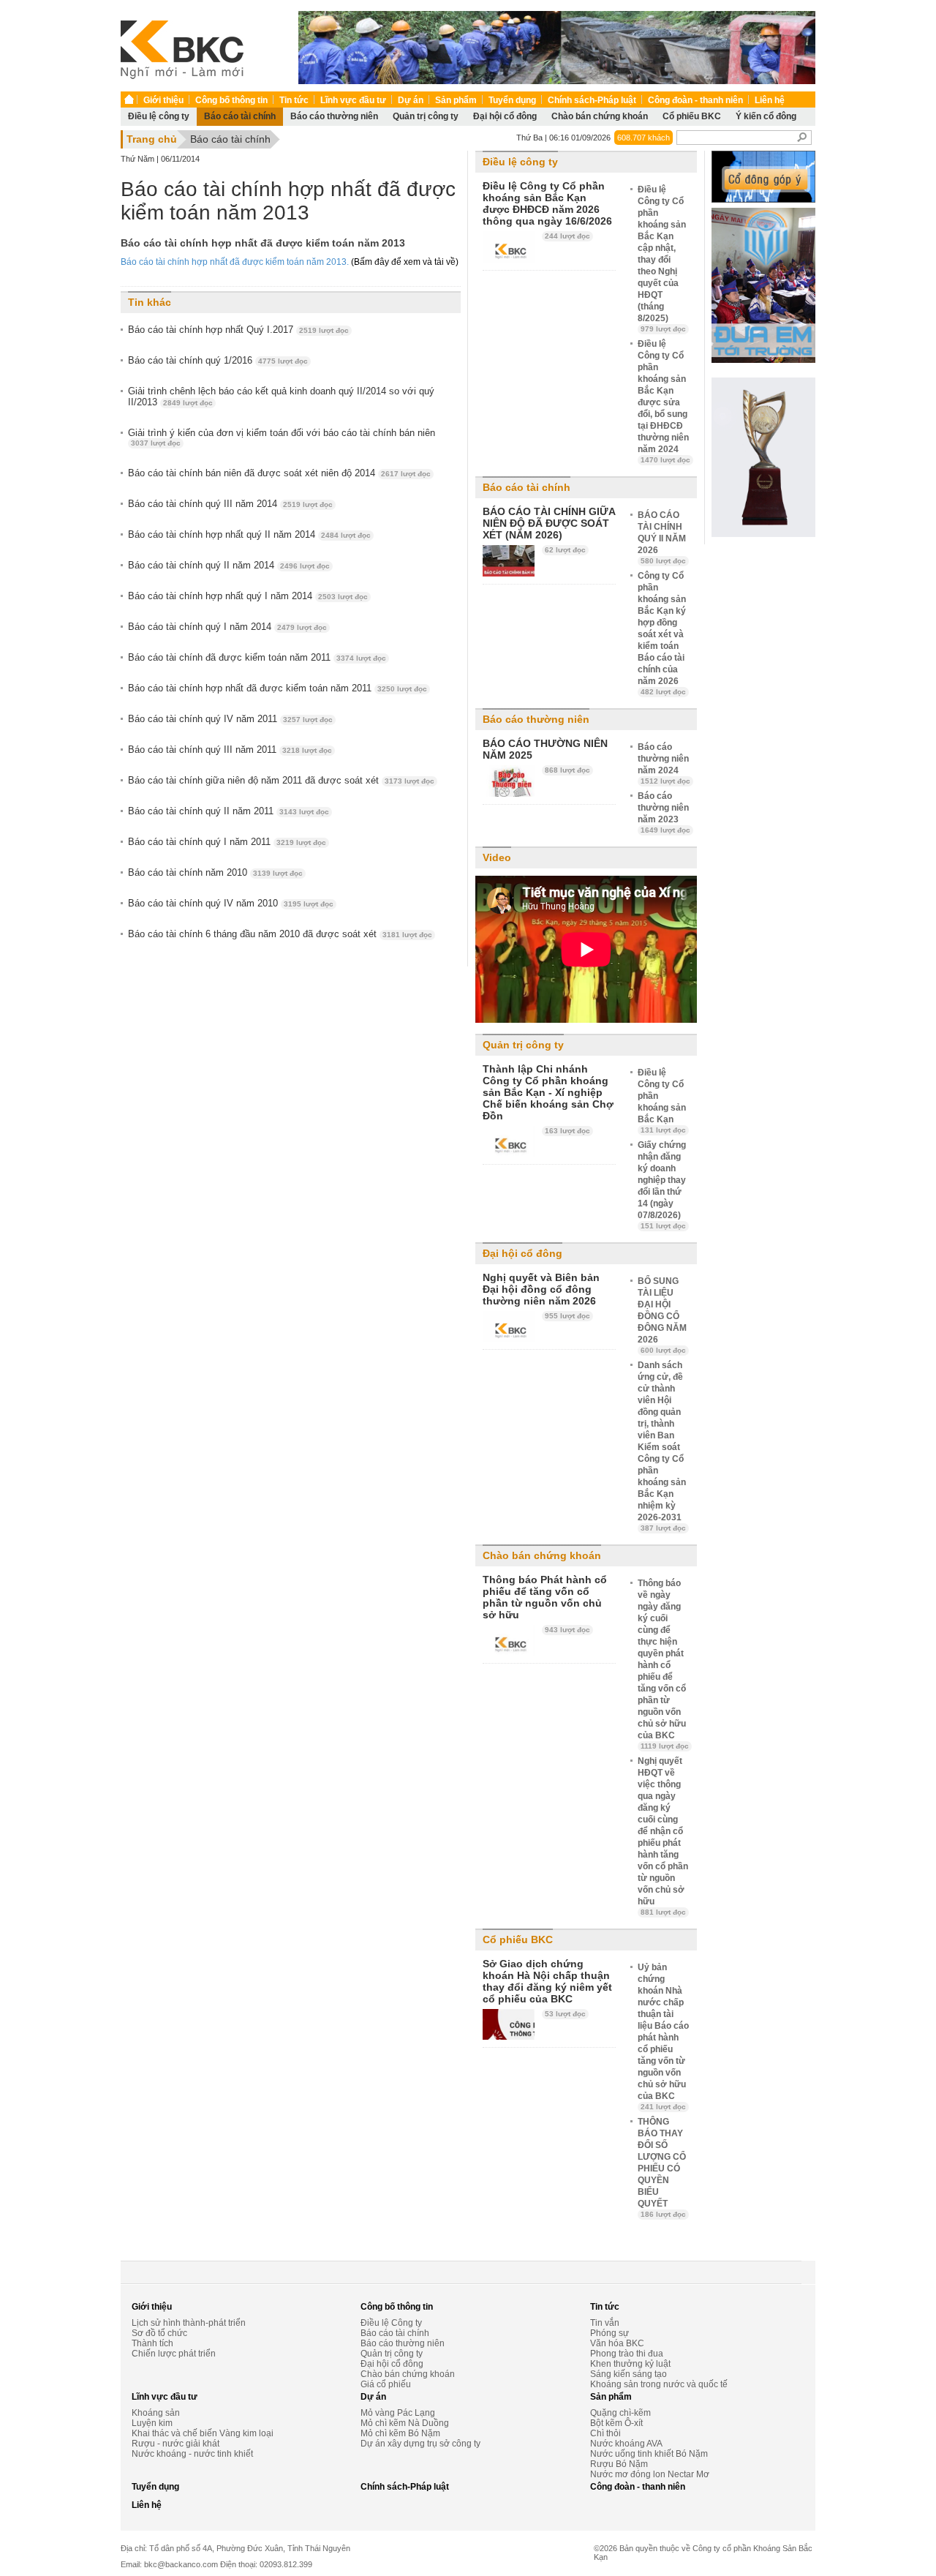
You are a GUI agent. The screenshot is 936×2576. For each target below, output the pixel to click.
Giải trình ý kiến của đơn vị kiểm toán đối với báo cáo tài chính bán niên (282, 437)
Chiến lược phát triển (174, 2354)
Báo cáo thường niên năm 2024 (664, 763)
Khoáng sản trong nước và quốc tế (659, 2384)
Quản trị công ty (426, 116)
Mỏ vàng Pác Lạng (398, 2413)
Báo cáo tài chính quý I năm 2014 (227, 627)
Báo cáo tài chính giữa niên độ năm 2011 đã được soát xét (281, 780)
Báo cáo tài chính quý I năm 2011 (227, 842)
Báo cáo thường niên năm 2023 (664, 812)
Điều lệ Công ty (391, 2323)
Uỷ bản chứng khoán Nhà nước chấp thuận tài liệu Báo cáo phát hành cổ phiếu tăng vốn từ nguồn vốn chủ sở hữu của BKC (663, 2036)
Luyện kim (152, 2423)
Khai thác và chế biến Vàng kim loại (203, 2433)
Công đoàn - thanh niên (695, 100)
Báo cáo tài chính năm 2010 (215, 872)
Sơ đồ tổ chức (159, 2333)
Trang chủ (152, 139)
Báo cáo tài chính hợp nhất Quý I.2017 (238, 330)
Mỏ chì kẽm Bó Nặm (400, 2433)
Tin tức (294, 100)
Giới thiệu (163, 100)
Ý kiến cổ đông (766, 116)
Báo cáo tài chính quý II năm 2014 (229, 565)
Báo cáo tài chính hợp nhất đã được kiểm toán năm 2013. (236, 262)
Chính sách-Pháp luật (592, 100)
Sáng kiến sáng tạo (629, 2374)
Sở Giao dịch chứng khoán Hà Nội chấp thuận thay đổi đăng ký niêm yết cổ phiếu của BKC (547, 1981)
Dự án (411, 100)
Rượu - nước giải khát (175, 2444)
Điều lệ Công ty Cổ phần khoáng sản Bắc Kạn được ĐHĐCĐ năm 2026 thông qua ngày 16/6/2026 (547, 203)
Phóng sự (609, 2333)
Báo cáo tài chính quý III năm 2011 (230, 750)
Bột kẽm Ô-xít (616, 2423)
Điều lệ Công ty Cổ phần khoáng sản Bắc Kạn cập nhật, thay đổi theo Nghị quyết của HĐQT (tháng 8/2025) (662, 259)
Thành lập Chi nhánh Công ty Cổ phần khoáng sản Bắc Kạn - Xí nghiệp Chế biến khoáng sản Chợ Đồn (548, 1092)
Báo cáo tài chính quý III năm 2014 (230, 504)
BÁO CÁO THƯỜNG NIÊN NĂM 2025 (545, 749)
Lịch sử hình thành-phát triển (189, 2323)
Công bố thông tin (231, 100)
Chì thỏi (605, 2433)
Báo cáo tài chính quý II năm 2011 (229, 811)
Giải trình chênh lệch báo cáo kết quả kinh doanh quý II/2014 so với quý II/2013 (281, 397)
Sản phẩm (456, 100)
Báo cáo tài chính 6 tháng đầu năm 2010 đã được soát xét (280, 934)
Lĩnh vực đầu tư (353, 100)
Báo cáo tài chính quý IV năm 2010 (231, 903)
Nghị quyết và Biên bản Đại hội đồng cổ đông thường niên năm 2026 (541, 1289)
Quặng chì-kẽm (620, 2413)
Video (497, 857)
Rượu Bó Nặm (619, 2464)
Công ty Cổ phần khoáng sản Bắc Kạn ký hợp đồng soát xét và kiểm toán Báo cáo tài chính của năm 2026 (662, 633)
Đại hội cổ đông (505, 116)
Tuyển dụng (512, 100)
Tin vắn (605, 2323)
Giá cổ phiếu (386, 2384)
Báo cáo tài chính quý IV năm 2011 (230, 719)
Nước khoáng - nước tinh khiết (192, 2454)
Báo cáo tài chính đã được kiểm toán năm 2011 (257, 657)
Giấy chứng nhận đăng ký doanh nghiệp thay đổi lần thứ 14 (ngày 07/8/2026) (662, 1185)
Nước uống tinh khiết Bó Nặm (649, 2454)
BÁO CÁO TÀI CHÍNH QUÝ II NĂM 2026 (662, 537)
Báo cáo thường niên (334, 116)
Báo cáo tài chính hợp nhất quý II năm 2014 (249, 534)
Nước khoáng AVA (626, 2444)
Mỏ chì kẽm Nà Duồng (405, 2423)
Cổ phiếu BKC (692, 116)
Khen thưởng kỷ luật (630, 2364)
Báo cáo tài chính (240, 116)
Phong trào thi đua (627, 2354)
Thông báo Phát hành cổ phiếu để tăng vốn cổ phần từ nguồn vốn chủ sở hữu (545, 1597)
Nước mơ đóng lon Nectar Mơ (650, 2474)
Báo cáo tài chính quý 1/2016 (218, 360)
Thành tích (152, 2343)
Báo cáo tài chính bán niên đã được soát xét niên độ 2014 (279, 473)
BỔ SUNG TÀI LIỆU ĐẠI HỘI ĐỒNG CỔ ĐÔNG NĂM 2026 (662, 1315)
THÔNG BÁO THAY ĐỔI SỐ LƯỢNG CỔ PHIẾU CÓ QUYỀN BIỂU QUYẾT (662, 2167)
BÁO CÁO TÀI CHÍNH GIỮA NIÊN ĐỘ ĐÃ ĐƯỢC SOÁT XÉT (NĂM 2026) (549, 523)
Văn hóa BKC (617, 2343)
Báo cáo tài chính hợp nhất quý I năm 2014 (248, 596)
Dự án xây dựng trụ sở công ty (420, 2444)
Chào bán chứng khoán (600, 116)
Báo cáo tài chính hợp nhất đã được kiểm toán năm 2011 (278, 688)
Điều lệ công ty (159, 116)
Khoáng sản (156, 2413)
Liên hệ (770, 100)
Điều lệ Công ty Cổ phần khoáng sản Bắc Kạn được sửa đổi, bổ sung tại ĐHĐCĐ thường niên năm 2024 (664, 401)
